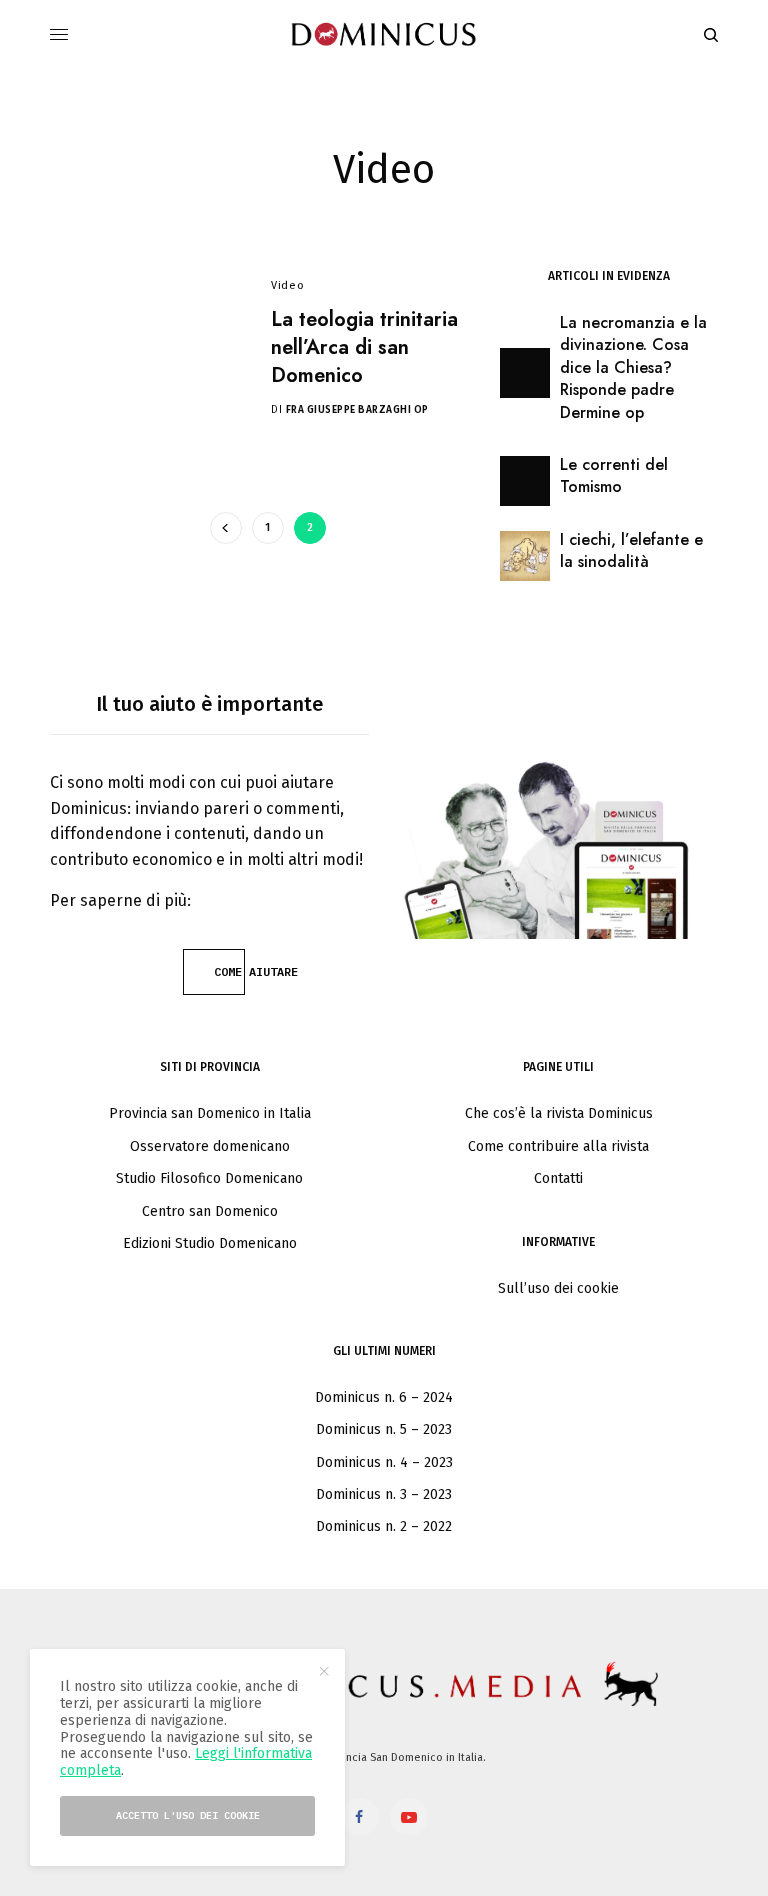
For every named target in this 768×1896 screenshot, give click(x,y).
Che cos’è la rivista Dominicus (559, 1113)
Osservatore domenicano (210, 1146)
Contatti (558, 1178)
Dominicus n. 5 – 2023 (384, 1429)
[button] (214, 972)
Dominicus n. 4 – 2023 (384, 1462)
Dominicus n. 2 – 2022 (384, 1526)
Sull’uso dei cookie (558, 1288)
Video (287, 285)
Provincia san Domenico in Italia (210, 1113)
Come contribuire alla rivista (558, 1146)
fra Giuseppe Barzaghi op (357, 410)
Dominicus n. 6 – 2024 (384, 1397)
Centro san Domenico (210, 1211)
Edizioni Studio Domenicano (210, 1243)
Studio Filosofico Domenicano (209, 1178)
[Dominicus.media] (384, 35)
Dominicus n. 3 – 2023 (384, 1494)
